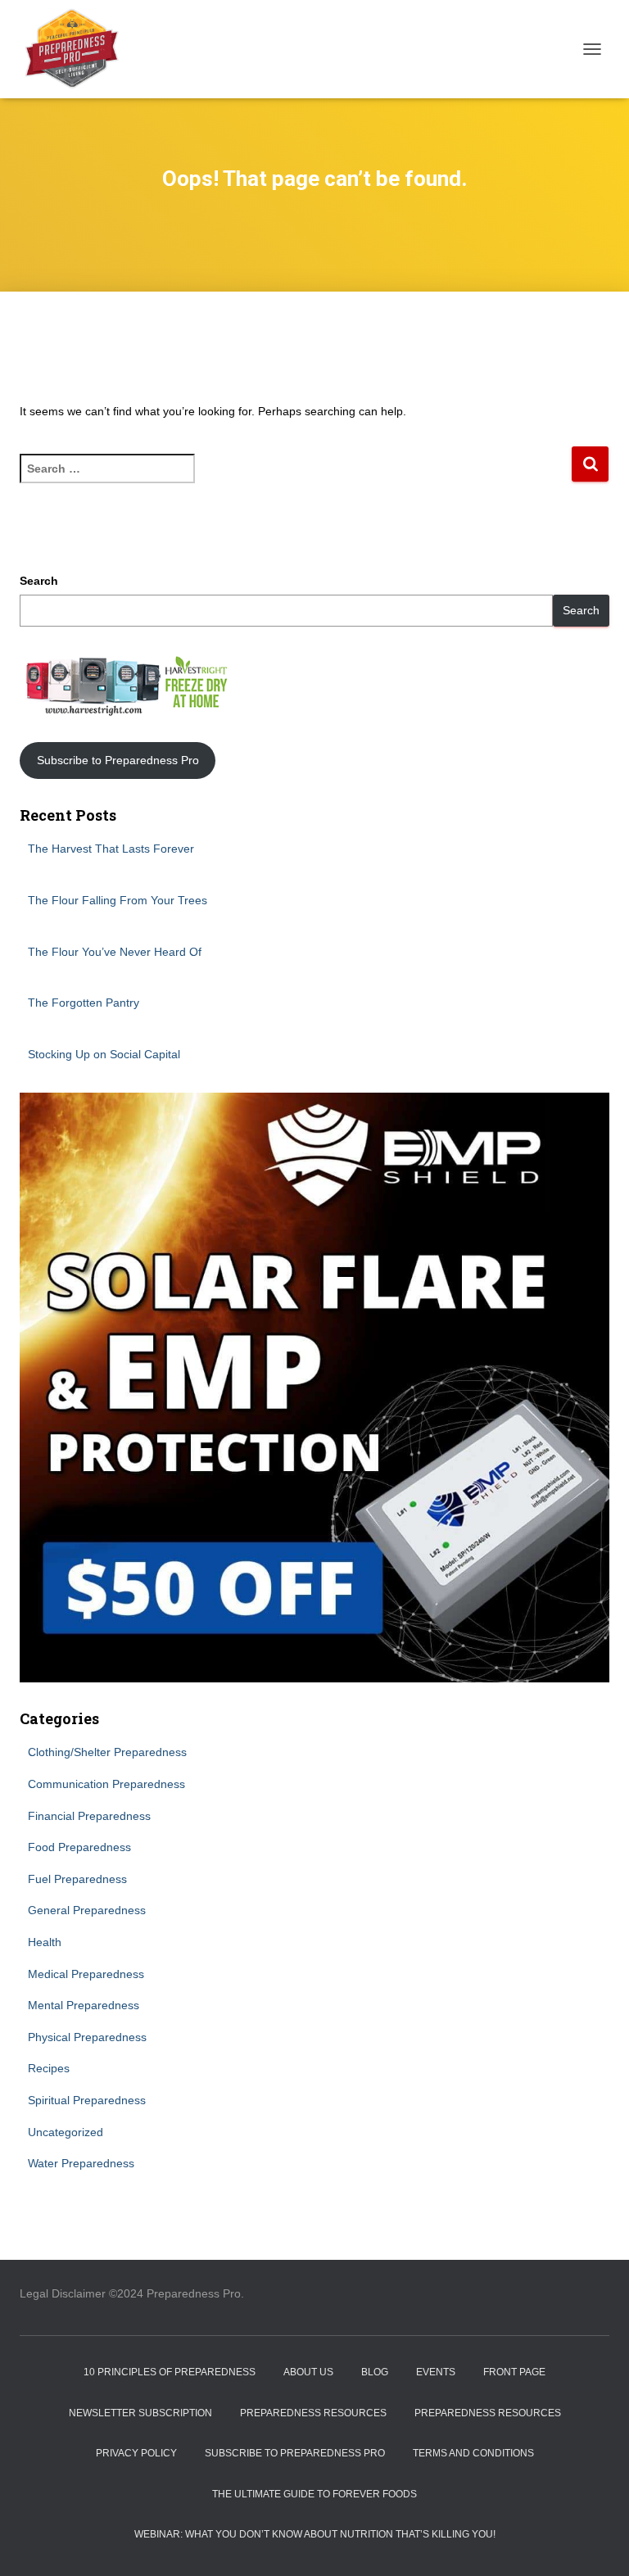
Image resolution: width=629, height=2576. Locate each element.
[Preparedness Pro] (78, 49)
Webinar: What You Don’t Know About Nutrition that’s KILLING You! (315, 2534)
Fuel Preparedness (77, 1879)
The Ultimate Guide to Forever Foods (314, 2494)
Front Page (514, 2372)
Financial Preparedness (89, 1816)
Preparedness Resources (313, 2413)
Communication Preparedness (106, 1784)
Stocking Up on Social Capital (104, 1054)
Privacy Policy (136, 2453)
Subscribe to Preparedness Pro (118, 760)
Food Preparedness (79, 1847)
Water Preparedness (81, 2163)
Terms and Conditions (473, 2453)
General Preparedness (87, 1910)
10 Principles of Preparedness (170, 2372)
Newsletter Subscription (140, 2413)
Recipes (49, 2068)
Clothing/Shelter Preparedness (107, 1752)
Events (436, 2372)
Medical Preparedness (86, 1974)
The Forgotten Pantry (84, 1003)
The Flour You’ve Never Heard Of (115, 952)
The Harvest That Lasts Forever (111, 849)
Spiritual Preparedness (87, 2100)
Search (39, 581)
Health (45, 1942)
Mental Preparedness (84, 2005)
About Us (308, 2372)
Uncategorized (66, 2132)
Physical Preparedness (87, 2037)
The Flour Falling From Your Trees (118, 900)
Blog (375, 2372)
